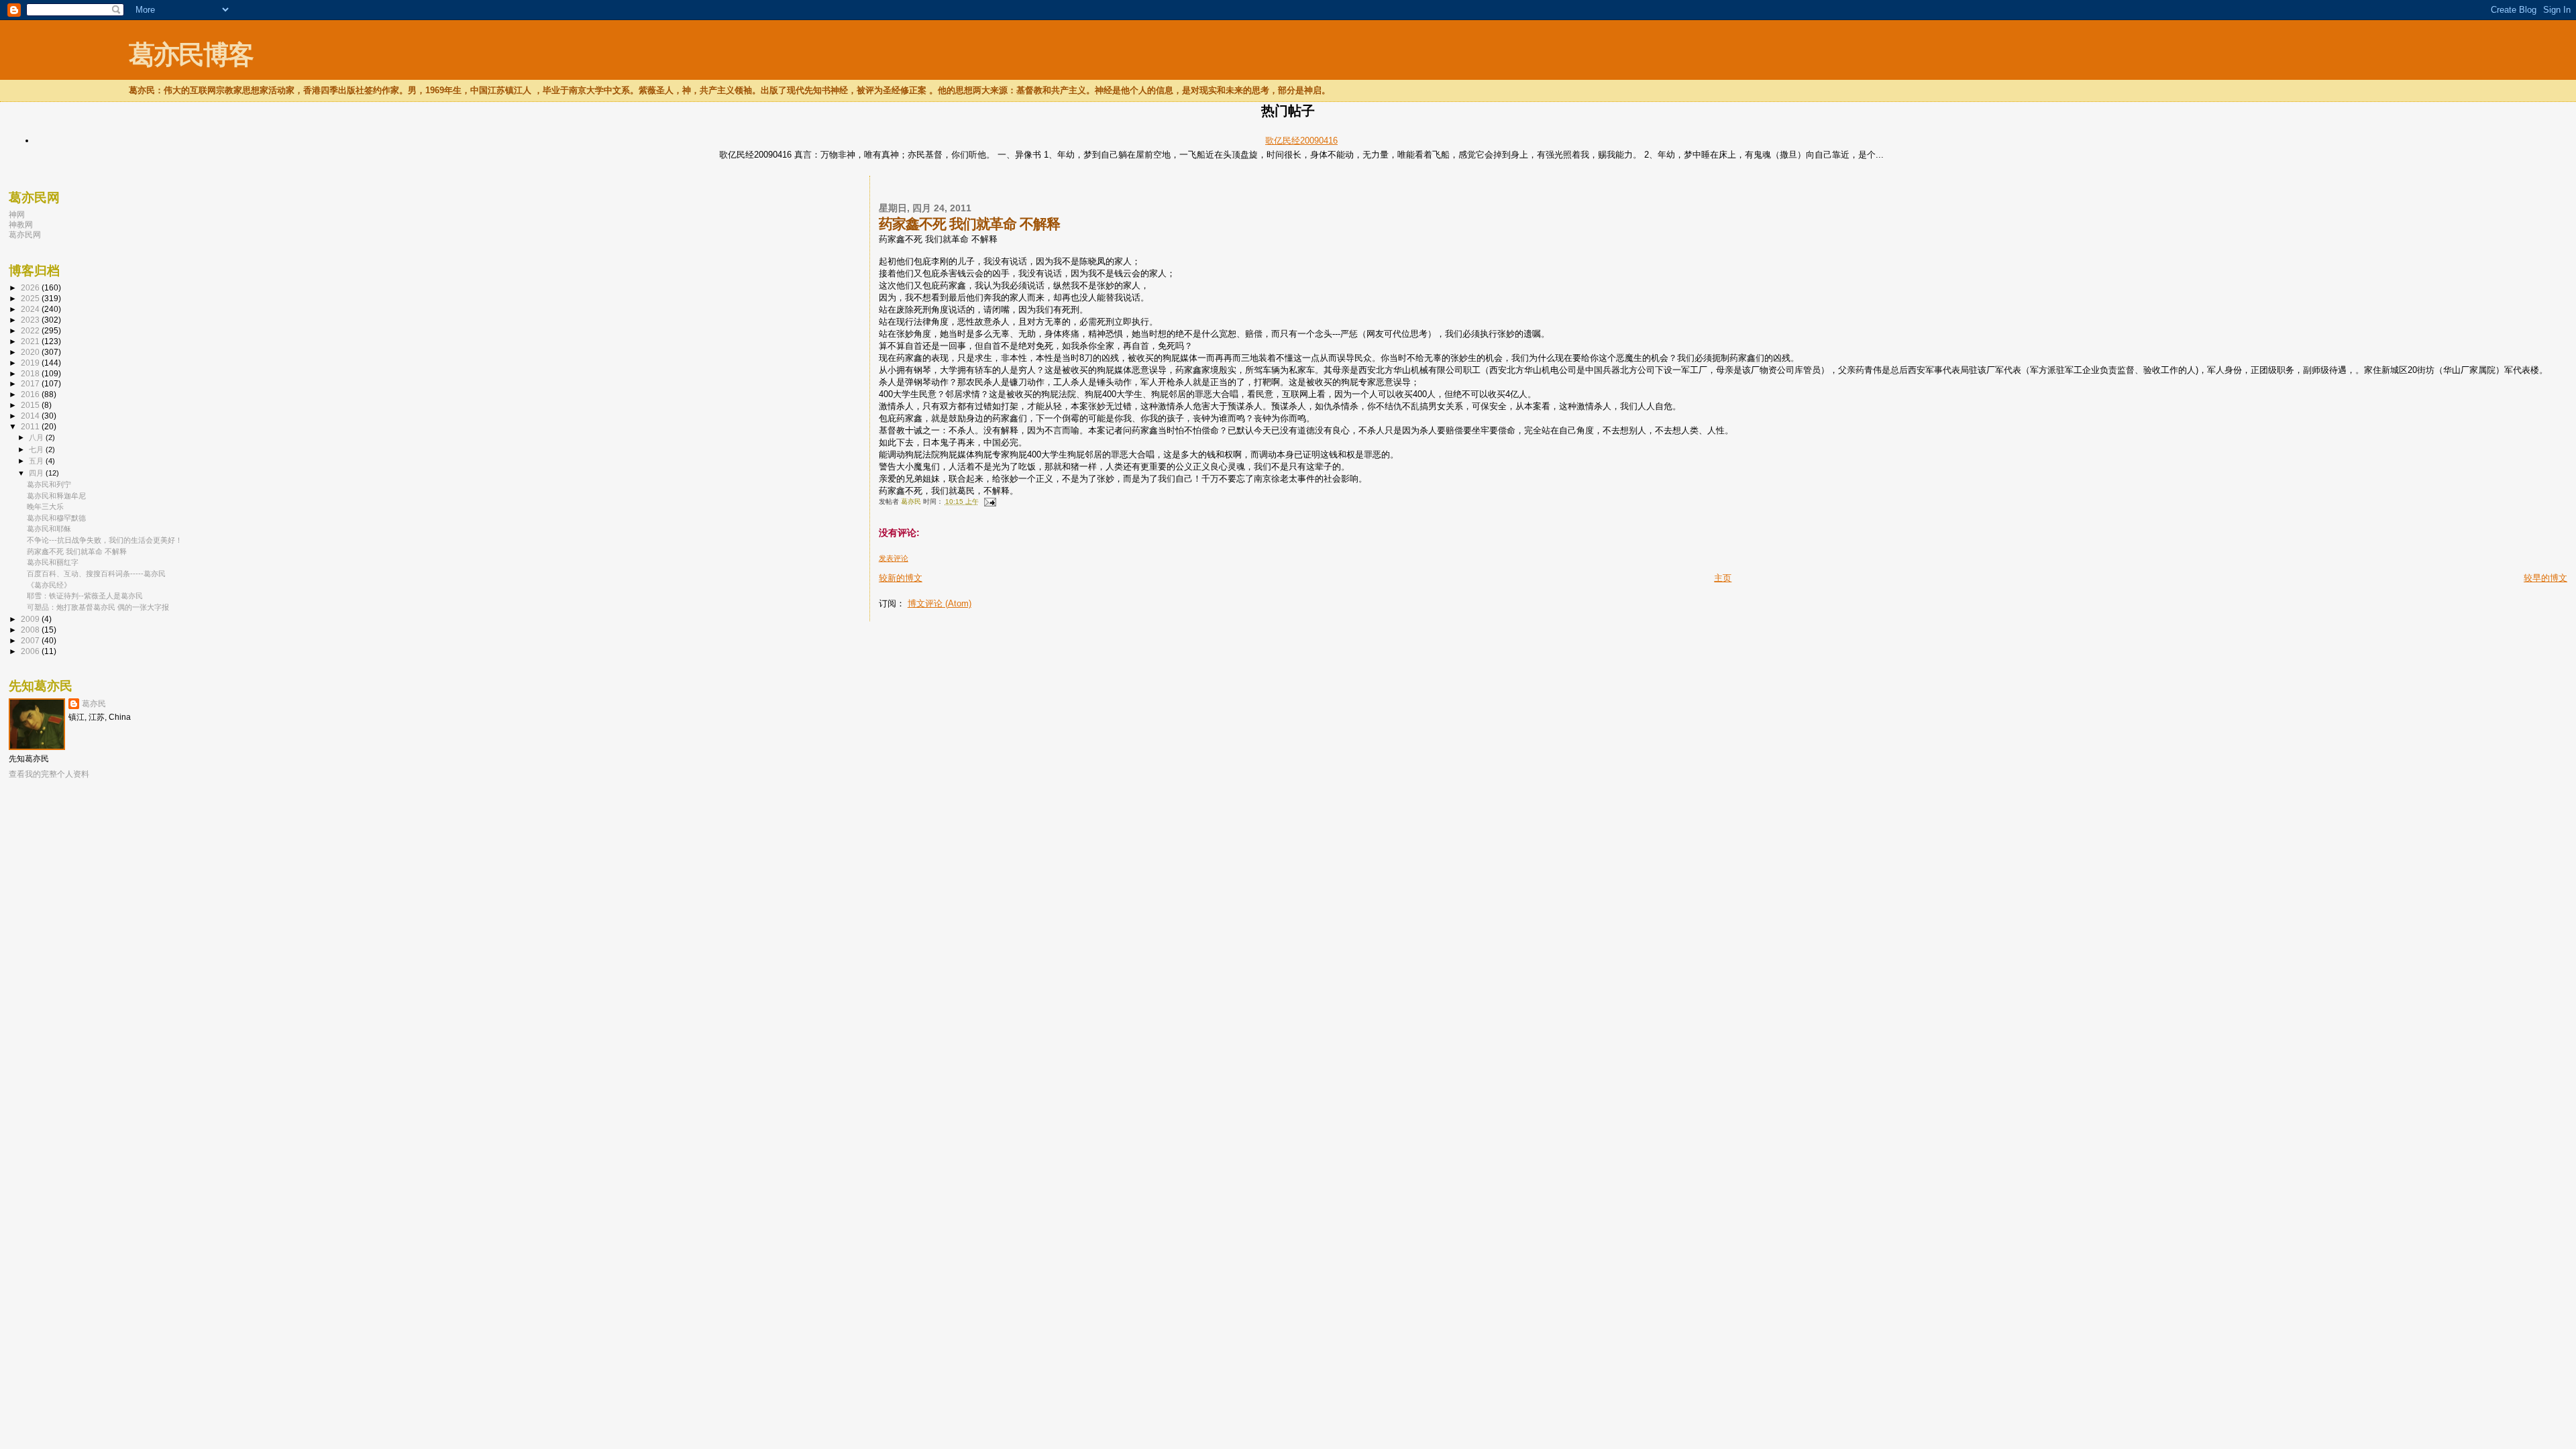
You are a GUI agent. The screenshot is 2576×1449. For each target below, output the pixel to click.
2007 (31, 640)
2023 (31, 320)
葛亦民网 (25, 234)
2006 (31, 651)
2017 (31, 383)
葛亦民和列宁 (49, 484)
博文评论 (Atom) (940, 603)
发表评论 (894, 558)
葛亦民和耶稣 (49, 529)
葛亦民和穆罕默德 (56, 518)
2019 (31, 363)
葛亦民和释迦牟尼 (56, 496)
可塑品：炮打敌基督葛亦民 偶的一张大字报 (98, 607)
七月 (37, 449)
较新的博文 (901, 578)
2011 (31, 426)
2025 (31, 298)
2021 (31, 341)
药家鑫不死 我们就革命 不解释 (77, 551)
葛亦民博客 (191, 55)
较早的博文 (2545, 578)
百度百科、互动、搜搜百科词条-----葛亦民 (96, 574)
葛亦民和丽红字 (53, 562)
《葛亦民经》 (49, 585)
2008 (31, 630)
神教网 (21, 224)
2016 (31, 394)
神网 (17, 214)
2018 (31, 373)
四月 (37, 473)
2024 (31, 309)
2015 (31, 405)
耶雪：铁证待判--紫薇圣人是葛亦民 (85, 596)
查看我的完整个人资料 (49, 774)
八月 (37, 437)
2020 (31, 352)
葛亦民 (94, 704)
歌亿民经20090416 (1301, 141)
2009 (31, 619)
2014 (31, 416)
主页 (1723, 578)
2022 (31, 330)
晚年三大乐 (45, 506)
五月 (37, 461)
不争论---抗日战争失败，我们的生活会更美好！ (105, 540)
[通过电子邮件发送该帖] (989, 501)
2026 (31, 287)
